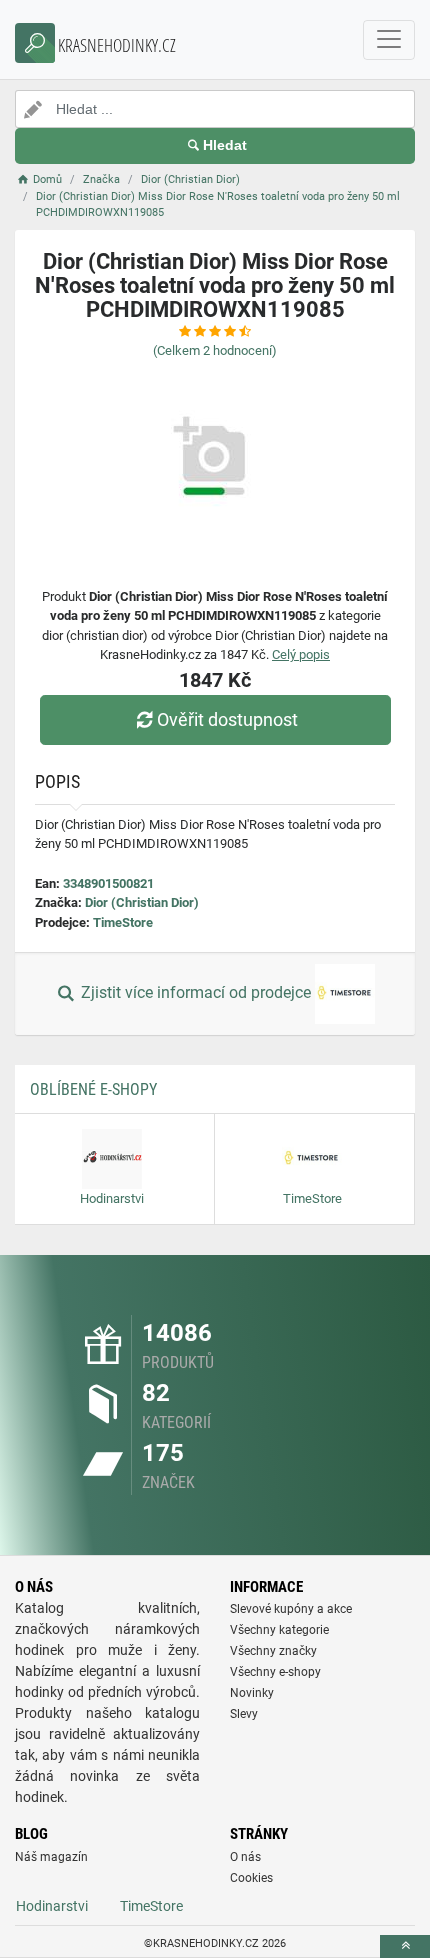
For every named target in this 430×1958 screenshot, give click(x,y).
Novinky (252, 1693)
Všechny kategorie (279, 1630)
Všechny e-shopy (275, 1672)
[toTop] (405, 1946)
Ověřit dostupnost (227, 719)
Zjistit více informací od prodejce (196, 993)
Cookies (251, 1878)
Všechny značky (273, 1651)
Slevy (244, 1714)
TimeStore (123, 922)
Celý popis (301, 654)
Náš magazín (51, 1857)
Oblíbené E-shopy (93, 1089)
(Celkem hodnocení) (215, 350)
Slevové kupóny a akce (291, 1609)
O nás (245, 1857)
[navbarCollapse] (389, 40)
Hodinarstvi (52, 1906)
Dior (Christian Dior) (142, 902)
